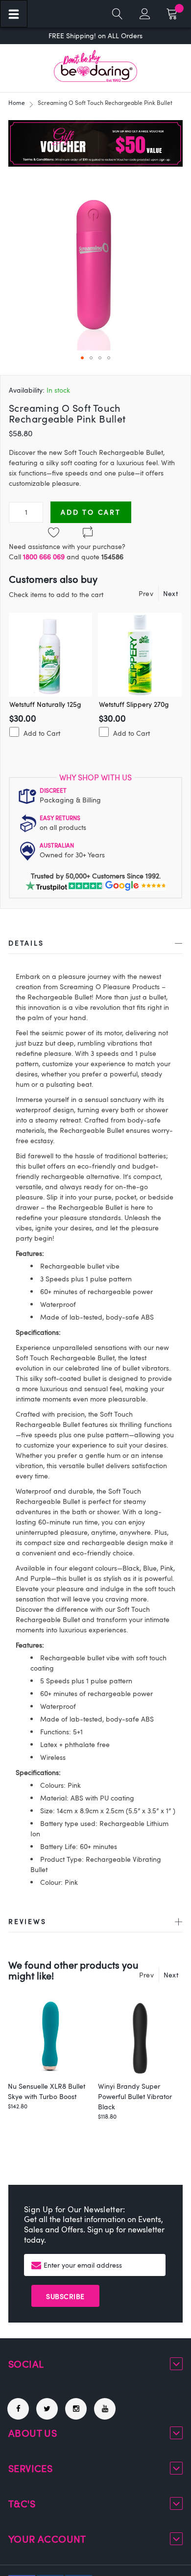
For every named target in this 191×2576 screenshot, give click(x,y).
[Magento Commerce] (95, 66)
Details (26, 943)
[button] (82, 358)
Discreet (53, 790)
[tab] (95, 945)
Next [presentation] (170, 593)
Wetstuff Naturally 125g (45, 704)
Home (17, 102)
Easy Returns (60, 818)
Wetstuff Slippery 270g (134, 704)
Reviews (27, 1921)
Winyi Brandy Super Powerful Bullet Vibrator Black (135, 2096)
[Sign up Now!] (95, 164)
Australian (57, 845)
